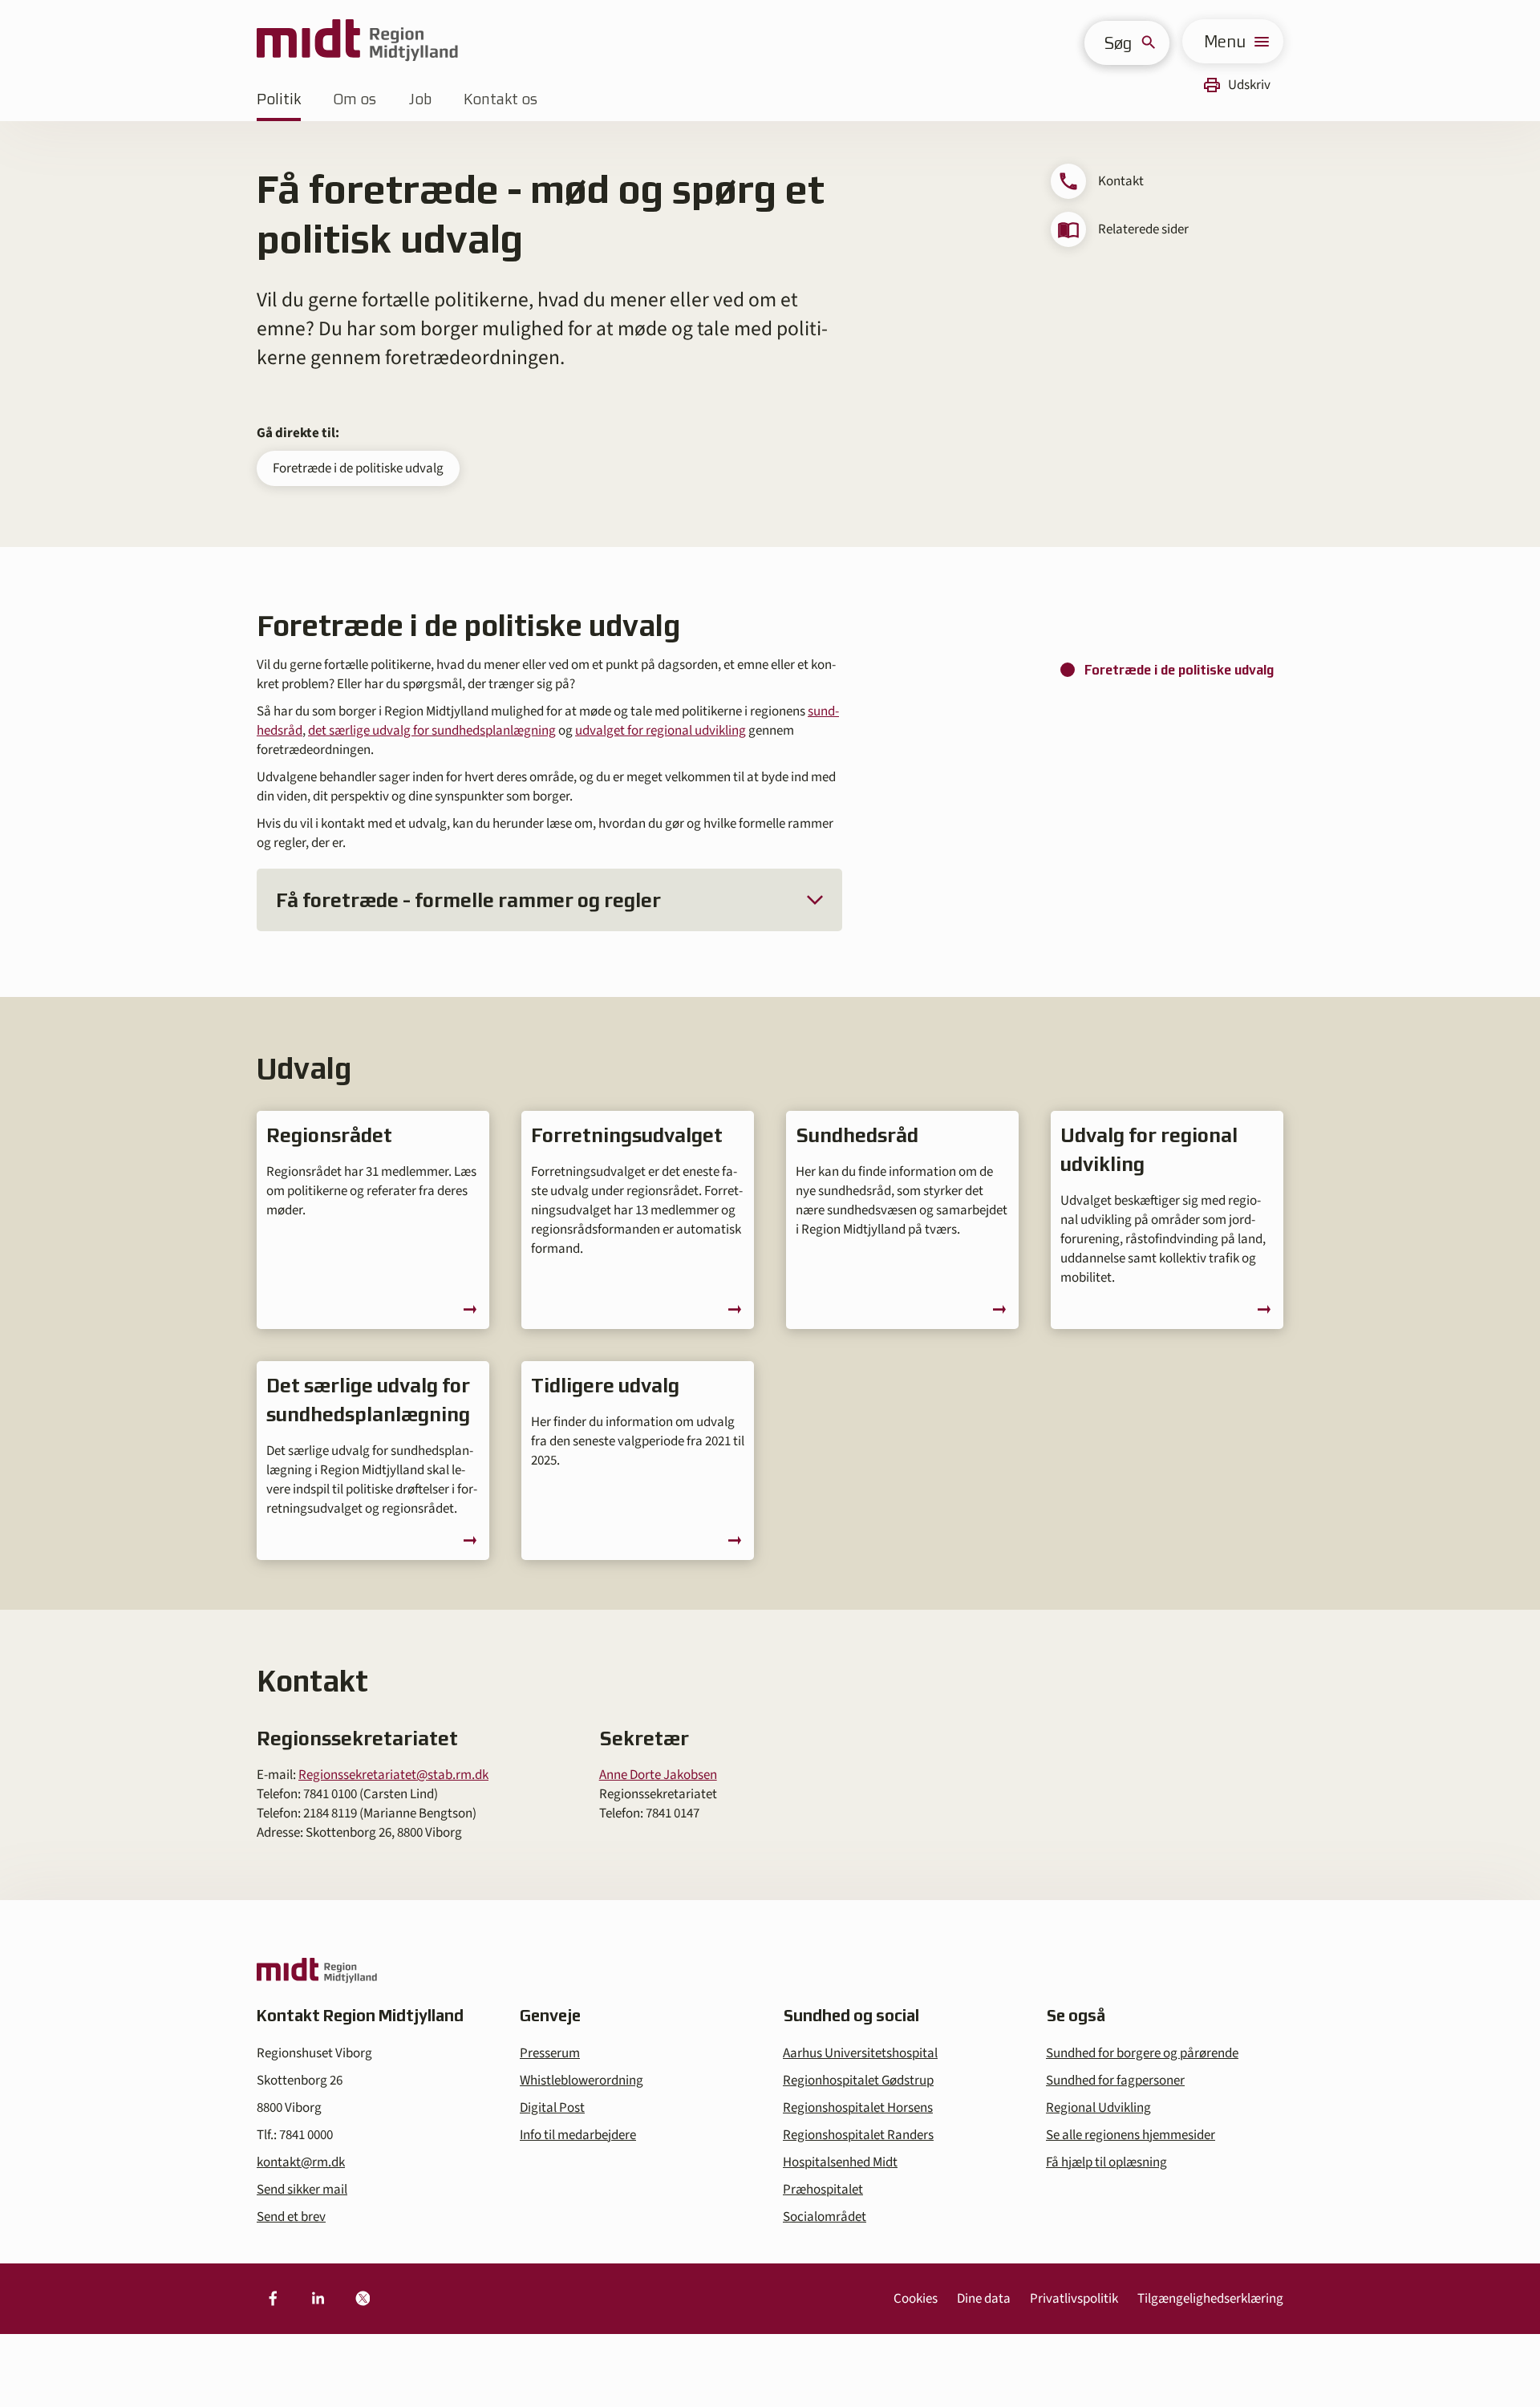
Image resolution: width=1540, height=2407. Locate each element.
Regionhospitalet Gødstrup (858, 2081)
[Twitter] (363, 2299)
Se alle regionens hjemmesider (1131, 2135)
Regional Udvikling (1098, 2108)
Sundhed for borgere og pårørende (1142, 2053)
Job (420, 99)
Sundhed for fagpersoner (1115, 2081)
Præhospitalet (823, 2190)
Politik (279, 99)
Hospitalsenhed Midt (840, 2162)
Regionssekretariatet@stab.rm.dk (393, 1775)
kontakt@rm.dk (301, 2162)
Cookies (916, 2299)
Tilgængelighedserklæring (1210, 2299)
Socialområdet (825, 2217)
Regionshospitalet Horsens (858, 2108)
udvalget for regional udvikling (661, 731)
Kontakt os (500, 99)
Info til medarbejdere (578, 2135)
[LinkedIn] (318, 2299)
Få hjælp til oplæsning (1106, 2162)
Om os (355, 99)
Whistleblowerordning (582, 2081)
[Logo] (357, 41)
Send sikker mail (302, 2190)
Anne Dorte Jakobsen (658, 1775)
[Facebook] (273, 2299)
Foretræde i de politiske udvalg (358, 468)
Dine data (984, 2299)
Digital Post (552, 2108)
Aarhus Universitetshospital (860, 2053)
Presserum (550, 2053)
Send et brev (291, 2217)
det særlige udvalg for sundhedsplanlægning (432, 731)
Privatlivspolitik (1074, 2299)
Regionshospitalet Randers (858, 2135)
